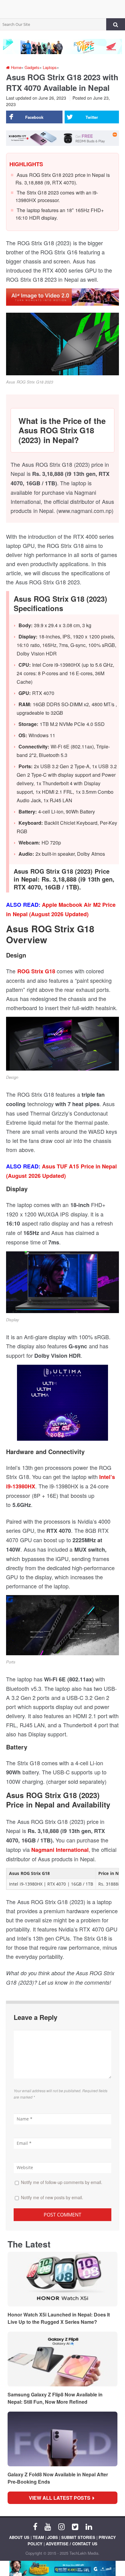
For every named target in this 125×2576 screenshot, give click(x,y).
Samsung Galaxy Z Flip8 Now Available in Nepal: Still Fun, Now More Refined (55, 2398)
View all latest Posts (61, 2498)
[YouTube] (48, 2526)
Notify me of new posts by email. (52, 2197)
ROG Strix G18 (36, 971)
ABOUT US (19, 2537)
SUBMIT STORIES (78, 2537)
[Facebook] (35, 2526)
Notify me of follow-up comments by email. (62, 2182)
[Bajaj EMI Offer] (62, 2568)
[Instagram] (61, 2526)
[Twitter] (75, 2526)
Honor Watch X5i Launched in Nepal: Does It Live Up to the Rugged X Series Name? (59, 2318)
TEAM (38, 2537)
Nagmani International (60, 1850)
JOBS (53, 2537)
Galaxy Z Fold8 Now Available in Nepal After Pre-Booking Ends (58, 2478)
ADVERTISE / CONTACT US (72, 2544)
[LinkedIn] (89, 2526)
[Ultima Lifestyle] (62, 1405)
